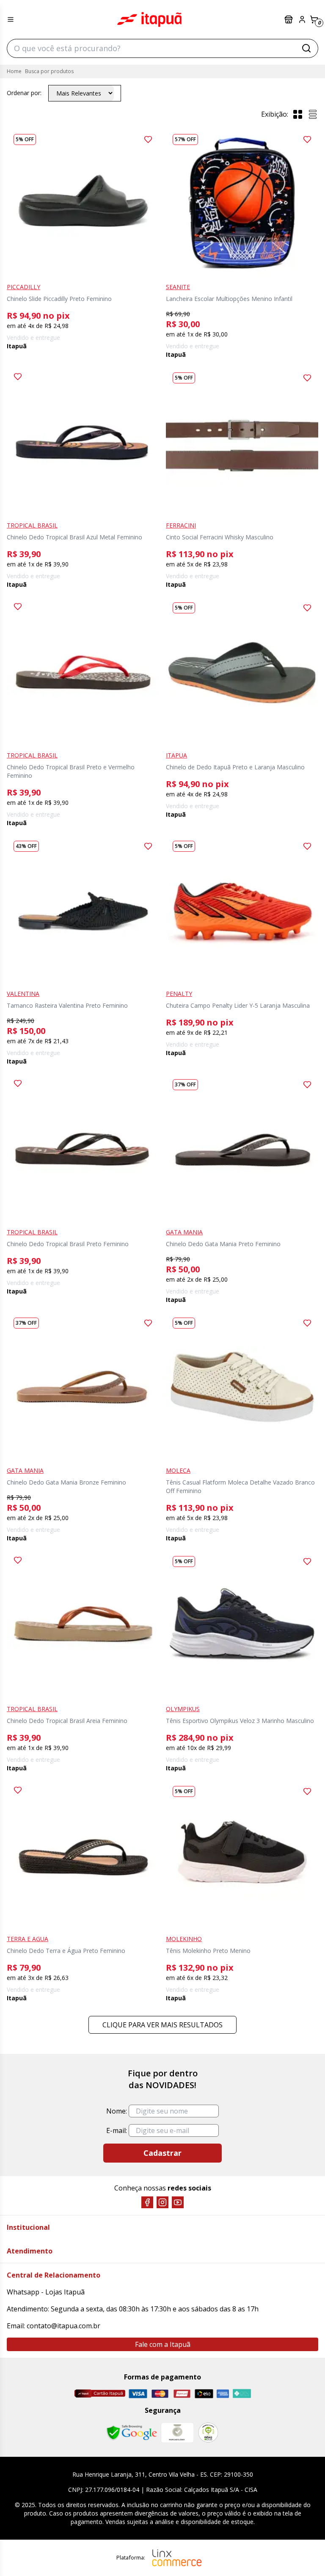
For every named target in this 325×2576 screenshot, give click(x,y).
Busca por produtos (49, 71)
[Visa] (138, 2394)
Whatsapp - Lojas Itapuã (46, 2292)
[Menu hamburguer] (11, 19)
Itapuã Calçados (149, 19)
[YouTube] (178, 2202)
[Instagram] (162, 2202)
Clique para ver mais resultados (162, 2025)
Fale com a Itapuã (163, 2344)
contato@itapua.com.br (63, 2326)
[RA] (208, 2432)
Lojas (289, 19)
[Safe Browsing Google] (132, 2433)
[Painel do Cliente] (302, 19)
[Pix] (242, 2393)
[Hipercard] (182, 2394)
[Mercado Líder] (177, 2433)
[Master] (160, 2394)
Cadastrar (162, 2153)
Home (14, 71)
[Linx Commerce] (177, 2558)
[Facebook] (147, 2202)
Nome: (117, 2111)
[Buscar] (306, 48)
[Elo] (204, 2394)
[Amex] (223, 2394)
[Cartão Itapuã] (100, 2393)
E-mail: (117, 2130)
